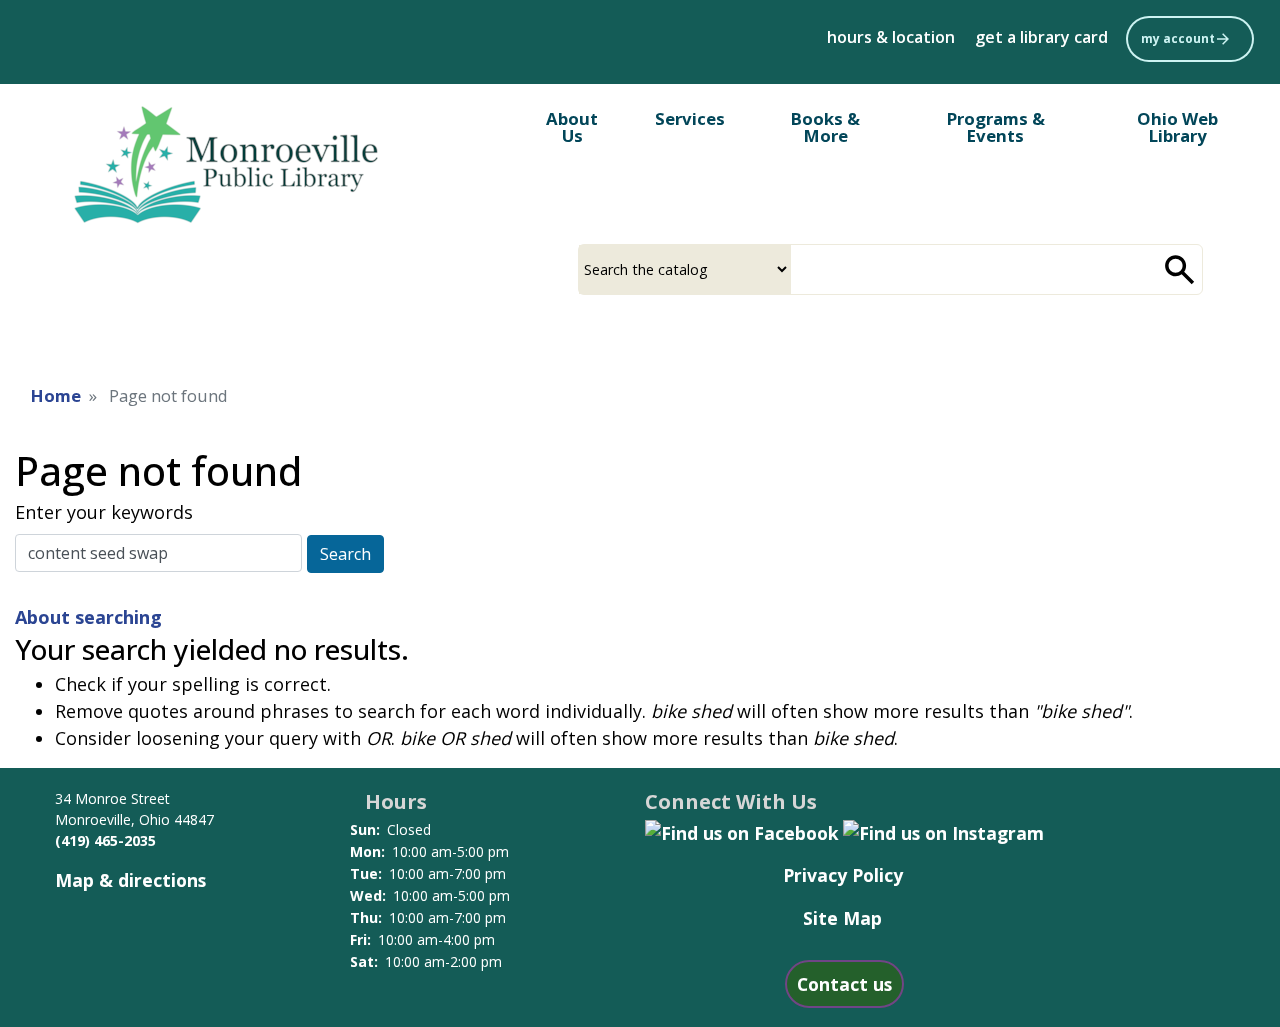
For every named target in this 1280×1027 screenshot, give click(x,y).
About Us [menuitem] (572, 127)
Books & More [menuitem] (825, 127)
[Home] (235, 172)
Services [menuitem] (690, 118)
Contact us (844, 984)
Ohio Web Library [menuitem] (1177, 127)
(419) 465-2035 (105, 840)
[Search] (1180, 269)
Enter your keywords (104, 512)
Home (56, 395)
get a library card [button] (1041, 37)
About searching (88, 617)
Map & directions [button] (130, 880)
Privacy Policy (843, 875)
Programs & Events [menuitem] (996, 127)
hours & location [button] (891, 37)
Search (345, 554)
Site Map (842, 918)
